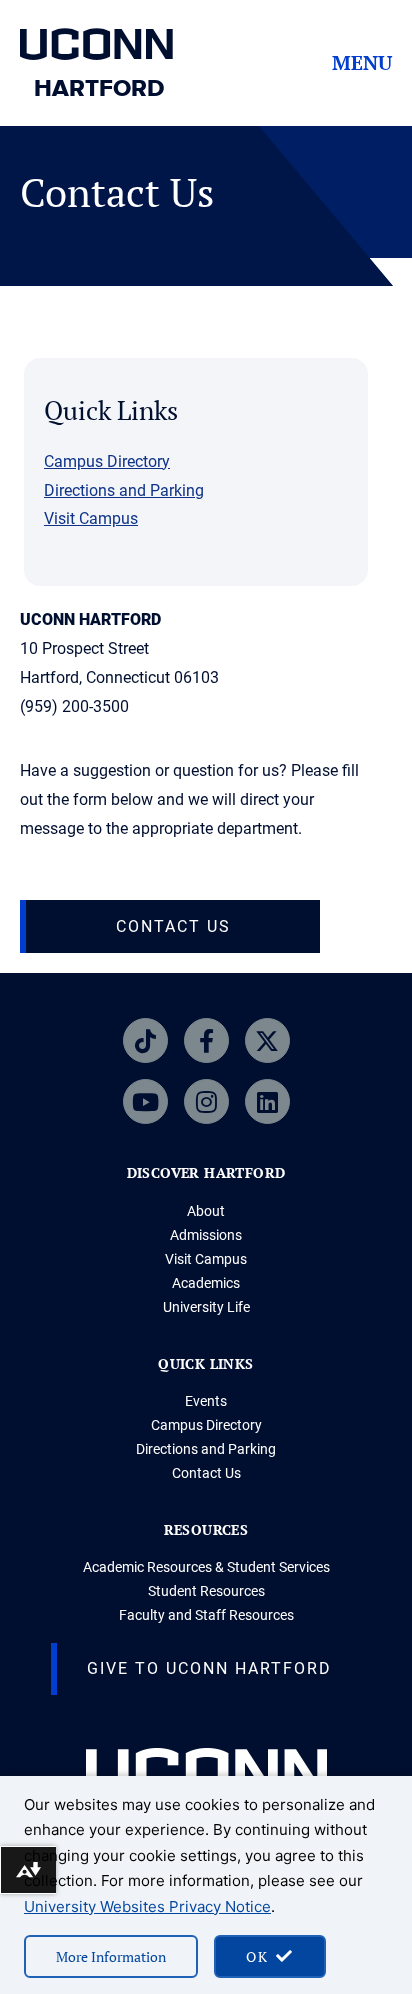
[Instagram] (206, 1101)
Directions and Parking (124, 490)
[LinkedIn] (267, 1101)
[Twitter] (267, 1040)
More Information (111, 1956)
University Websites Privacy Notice (147, 1906)
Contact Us (206, 1473)
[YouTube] (145, 1101)
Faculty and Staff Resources (206, 1615)
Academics (206, 1283)
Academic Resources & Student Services (206, 1567)
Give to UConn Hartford (209, 1668)
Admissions (206, 1235)
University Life (206, 1307)
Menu (362, 63)
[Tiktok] (145, 1040)
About (206, 1211)
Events (206, 1401)
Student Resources (206, 1591)
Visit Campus (91, 518)
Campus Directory (107, 461)
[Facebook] (206, 1040)
